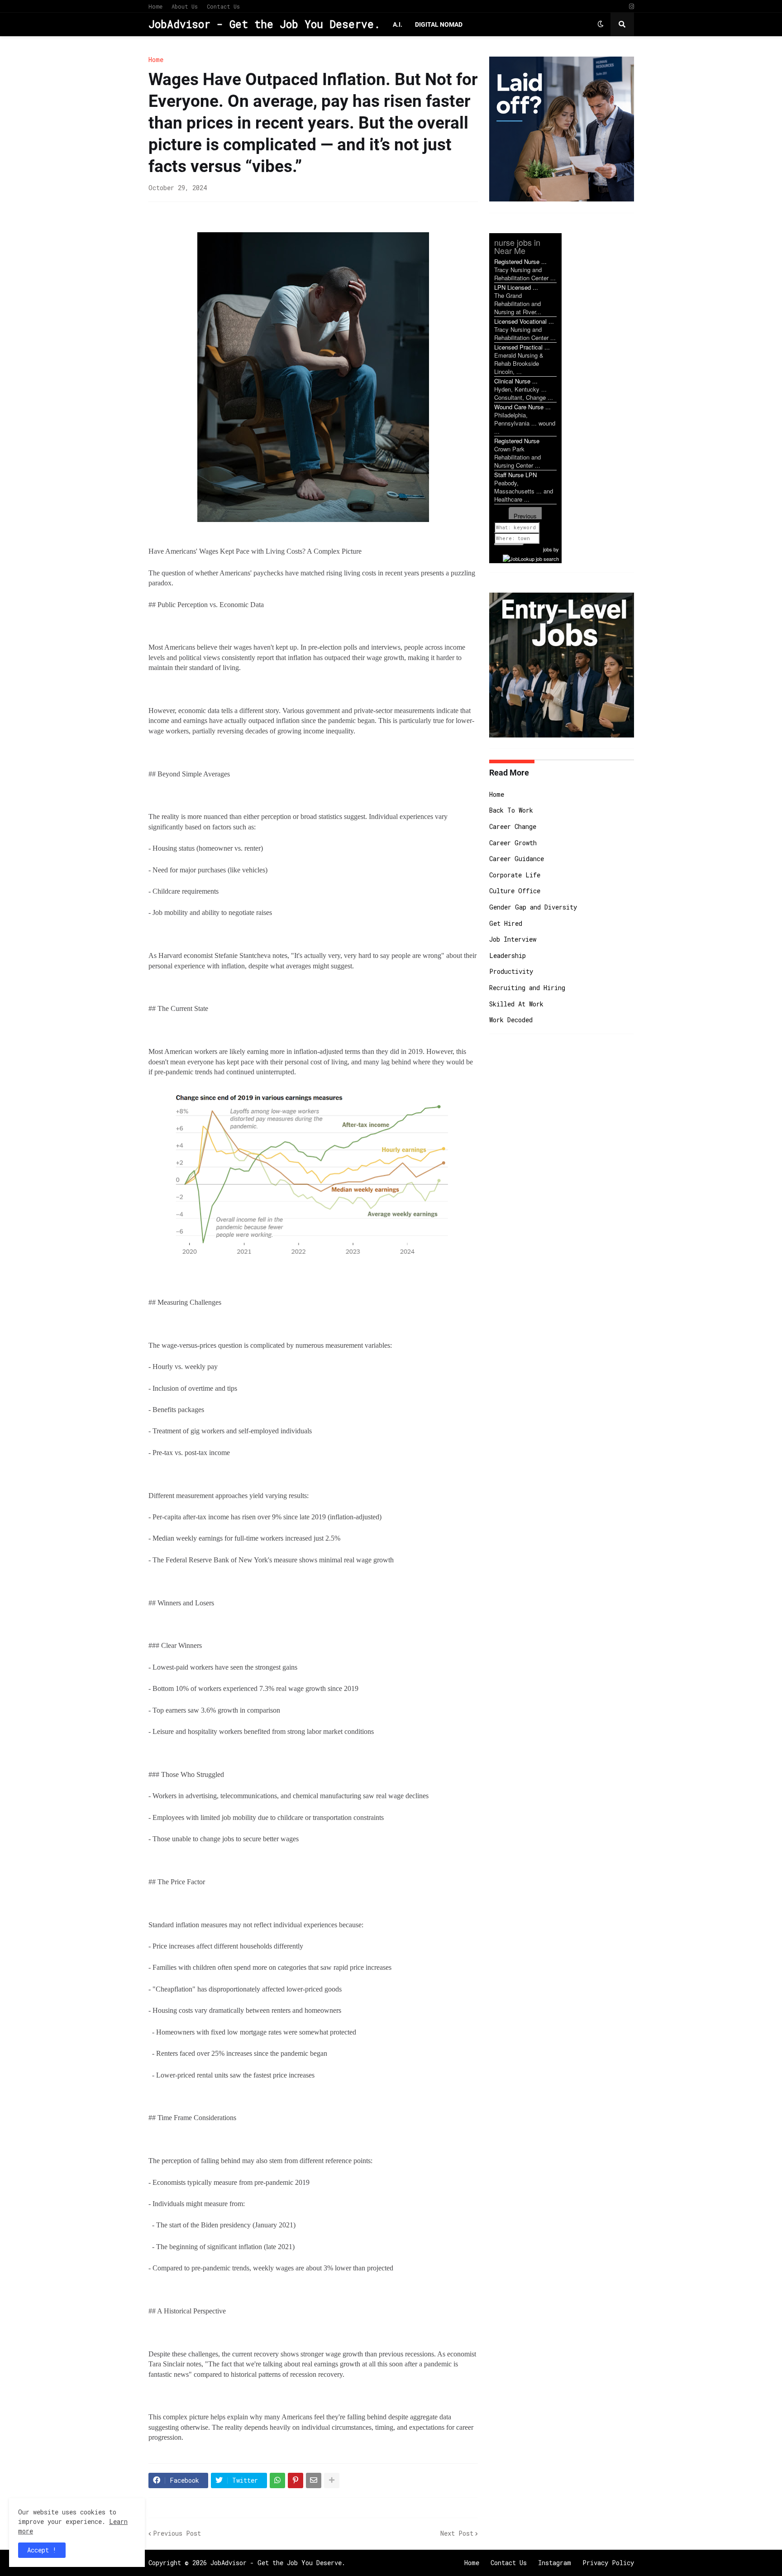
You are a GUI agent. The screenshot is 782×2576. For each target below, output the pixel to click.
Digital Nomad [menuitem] (439, 24)
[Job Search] (531, 557)
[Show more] (332, 2480)
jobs (548, 549)
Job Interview (513, 939)
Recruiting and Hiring (527, 988)
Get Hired (506, 923)
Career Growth (513, 843)
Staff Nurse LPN (515, 475)
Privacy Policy (608, 2563)
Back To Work (511, 810)
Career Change (513, 826)
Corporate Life (515, 875)
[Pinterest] (296, 2480)
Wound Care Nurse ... (522, 407)
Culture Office (515, 891)
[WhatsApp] (277, 2480)
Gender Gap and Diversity (533, 907)
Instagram (555, 2563)
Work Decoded (511, 1020)
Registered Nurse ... (520, 261)
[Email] (314, 2480)
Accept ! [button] (42, 2550)
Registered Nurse (517, 441)
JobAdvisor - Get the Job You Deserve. (264, 24)
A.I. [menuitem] (398, 24)
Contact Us (223, 6)
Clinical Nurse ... (516, 381)
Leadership (508, 955)
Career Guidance (517, 859)
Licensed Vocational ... (524, 321)
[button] (601, 24)
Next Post (457, 2533)
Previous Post (177, 2533)
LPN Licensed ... (516, 287)
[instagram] (632, 7)
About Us (185, 6)
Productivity (511, 971)
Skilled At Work (516, 1004)
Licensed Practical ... (522, 347)
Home (155, 6)
